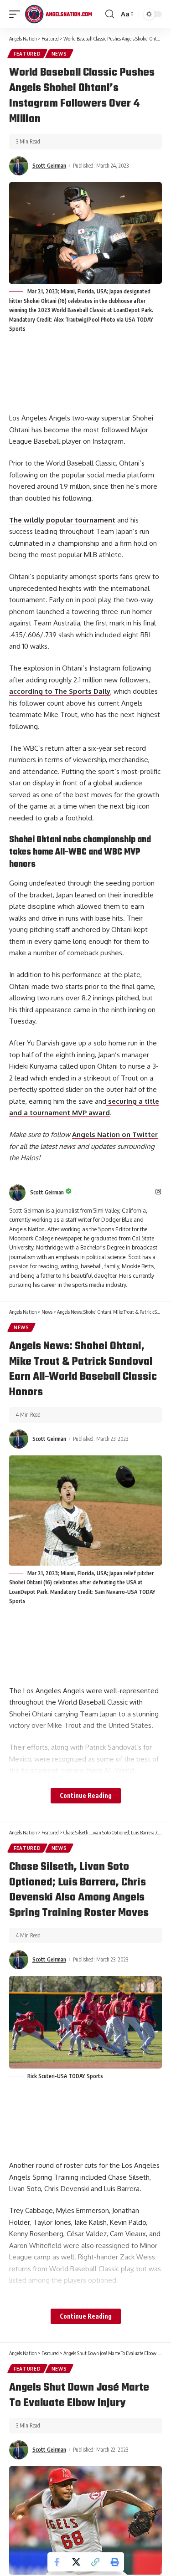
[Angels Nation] (58, 14)
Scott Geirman (49, 166)
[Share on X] (76, 2562)
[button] (95, 2562)
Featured (27, 54)
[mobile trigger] (17, 14)
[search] (110, 14)
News (59, 54)
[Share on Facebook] (57, 2562)
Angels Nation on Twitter (115, 1134)
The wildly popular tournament (62, 520)
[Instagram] (158, 1192)
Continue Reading (86, 1795)
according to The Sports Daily (60, 691)
